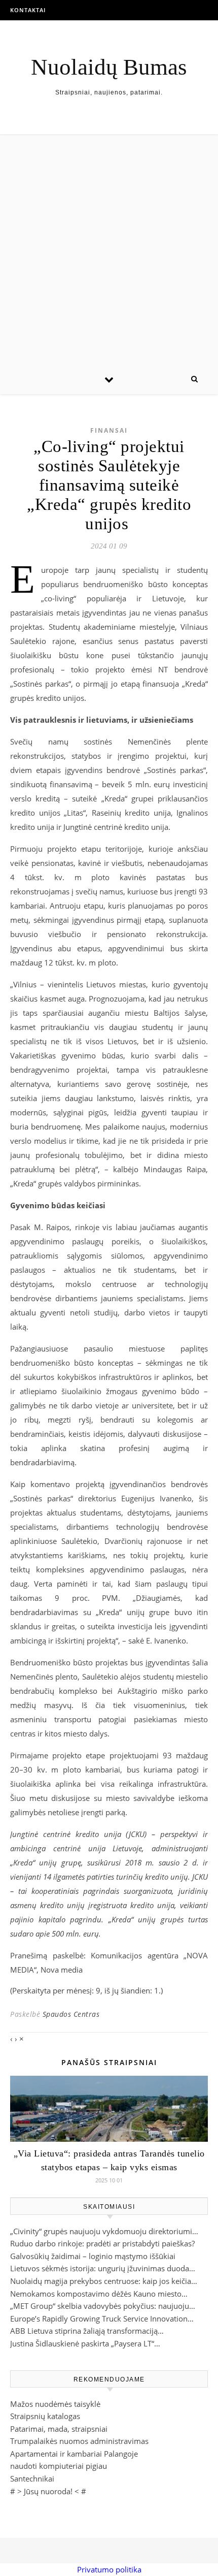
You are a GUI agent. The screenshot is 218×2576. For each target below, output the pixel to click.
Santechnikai (32, 2478)
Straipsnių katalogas (45, 2416)
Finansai (109, 430)
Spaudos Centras (71, 2014)
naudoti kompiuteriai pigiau (59, 2466)
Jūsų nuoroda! (48, 2491)
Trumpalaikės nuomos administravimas (79, 2441)
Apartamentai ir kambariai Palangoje (74, 2454)
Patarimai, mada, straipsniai (59, 2429)
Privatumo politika (109, 2569)
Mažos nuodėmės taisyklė (55, 2404)
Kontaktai (28, 10)
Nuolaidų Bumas (109, 67)
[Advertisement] (109, 249)
